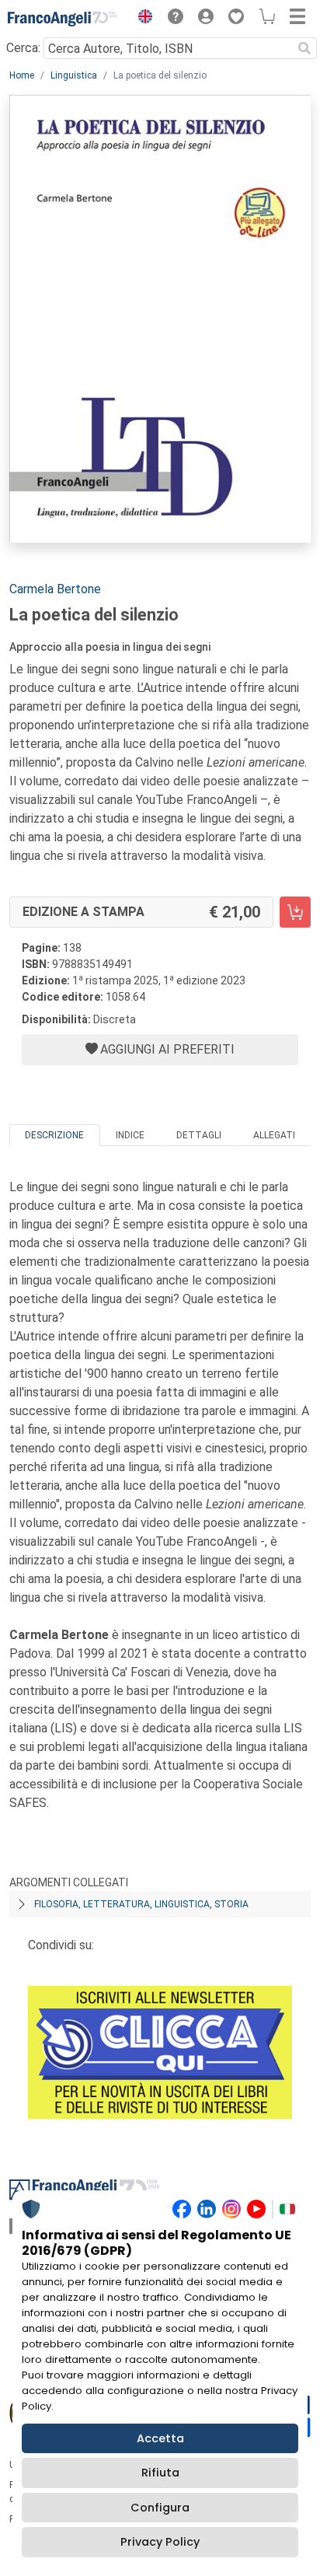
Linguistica (74, 75)
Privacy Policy (160, 2542)
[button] (141, 19)
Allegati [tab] (274, 1135)
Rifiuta (160, 2473)
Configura (160, 2508)
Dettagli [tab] (199, 1135)
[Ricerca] (304, 48)
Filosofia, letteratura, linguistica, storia (141, 1904)
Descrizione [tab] (54, 1135)
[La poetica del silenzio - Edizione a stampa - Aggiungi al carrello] (295, 912)
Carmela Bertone (55, 589)
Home (22, 75)
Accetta (160, 2438)
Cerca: (23, 48)
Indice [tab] (130, 1135)
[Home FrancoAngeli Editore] (62, 19)
